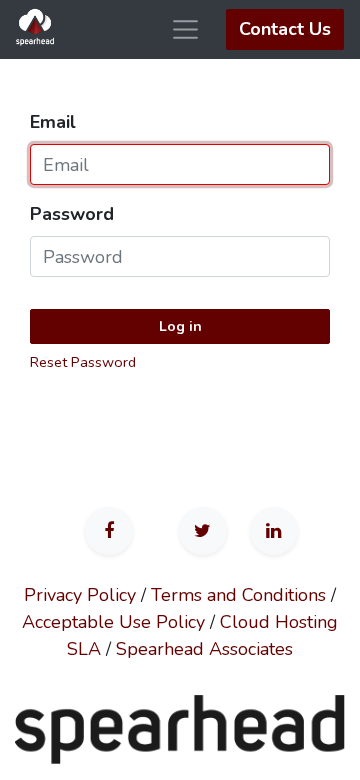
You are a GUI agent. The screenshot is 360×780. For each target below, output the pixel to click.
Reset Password (83, 362)
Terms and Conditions (238, 595)
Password (72, 214)
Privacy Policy (80, 595)
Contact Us (285, 29)
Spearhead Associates (204, 649)
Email (53, 122)
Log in (180, 326)
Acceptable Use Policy (113, 622)
